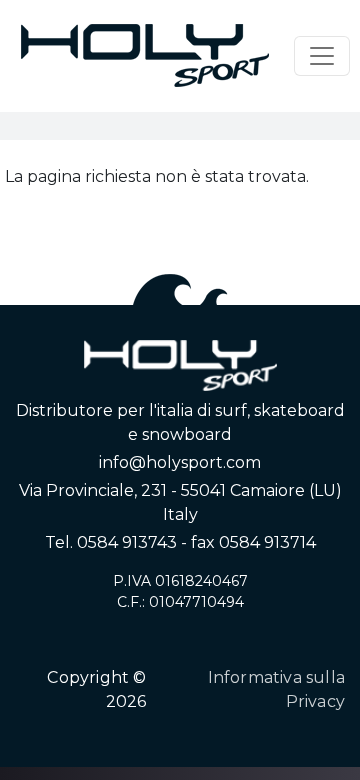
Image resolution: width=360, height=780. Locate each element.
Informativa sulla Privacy (276, 689)
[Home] (145, 56)
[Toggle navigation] (322, 56)
